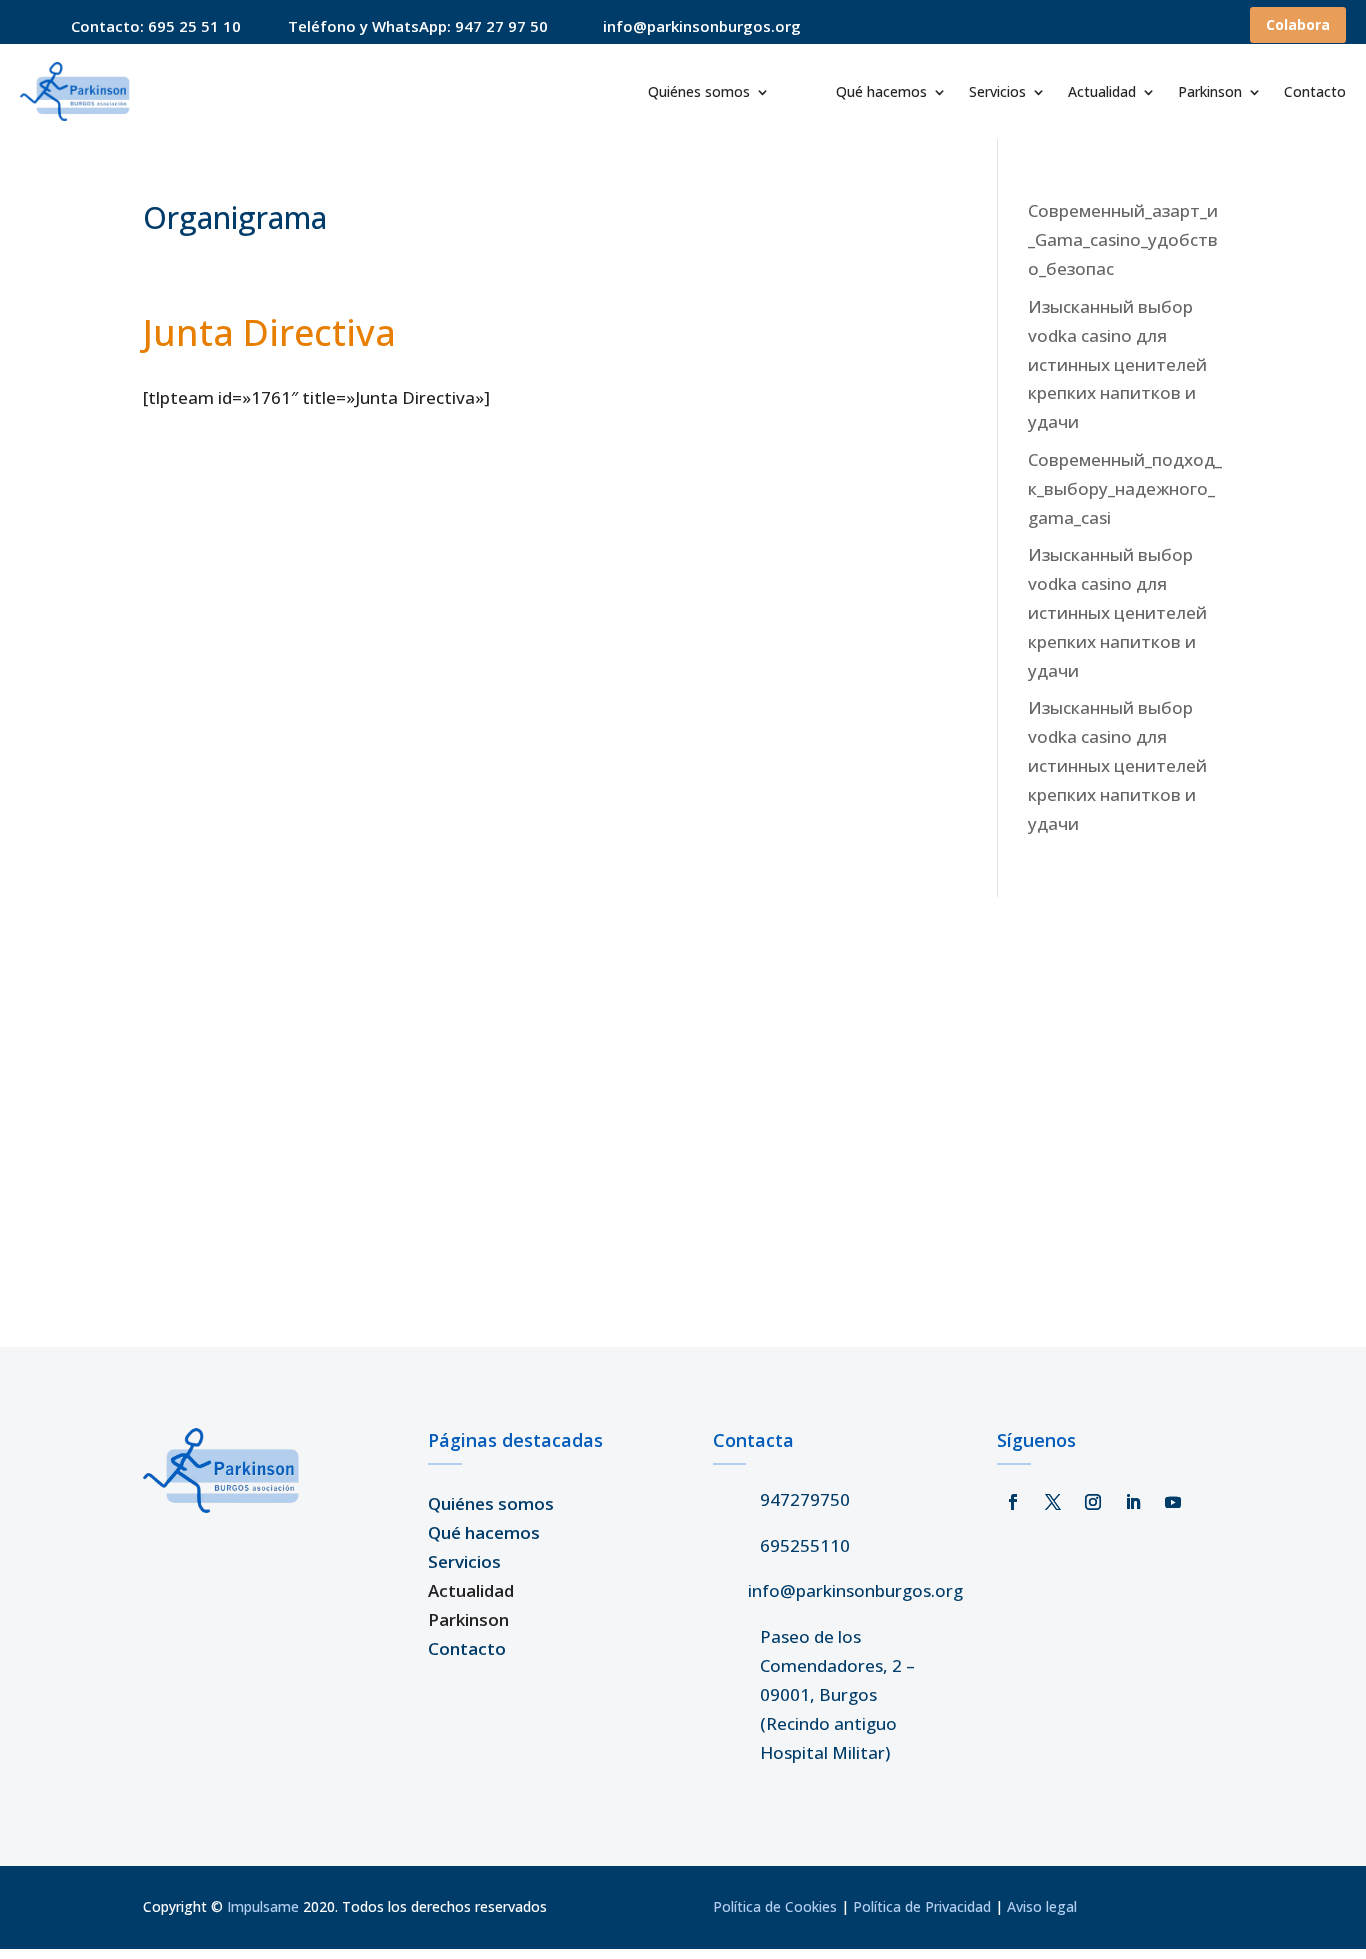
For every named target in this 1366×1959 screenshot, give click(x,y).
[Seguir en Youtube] (1173, 1502)
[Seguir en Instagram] (1093, 1502)
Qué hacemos (881, 93)
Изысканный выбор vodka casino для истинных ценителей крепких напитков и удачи (1117, 364)
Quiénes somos (699, 93)
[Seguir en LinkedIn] (1133, 1502)
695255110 (805, 1545)
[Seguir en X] (1053, 1502)
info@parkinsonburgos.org (855, 1590)
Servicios (997, 93)
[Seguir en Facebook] (1013, 1502)
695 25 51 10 (194, 26)
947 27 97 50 (501, 26)
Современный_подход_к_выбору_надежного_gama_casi (1125, 488)
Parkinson (1210, 93)
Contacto (1315, 93)
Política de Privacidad (922, 1906)
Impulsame (263, 1906)
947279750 (805, 1499)
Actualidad (1102, 93)
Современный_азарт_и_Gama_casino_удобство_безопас (1123, 239)
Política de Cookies (775, 1906)
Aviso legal (1042, 1906)
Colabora (1298, 24)
